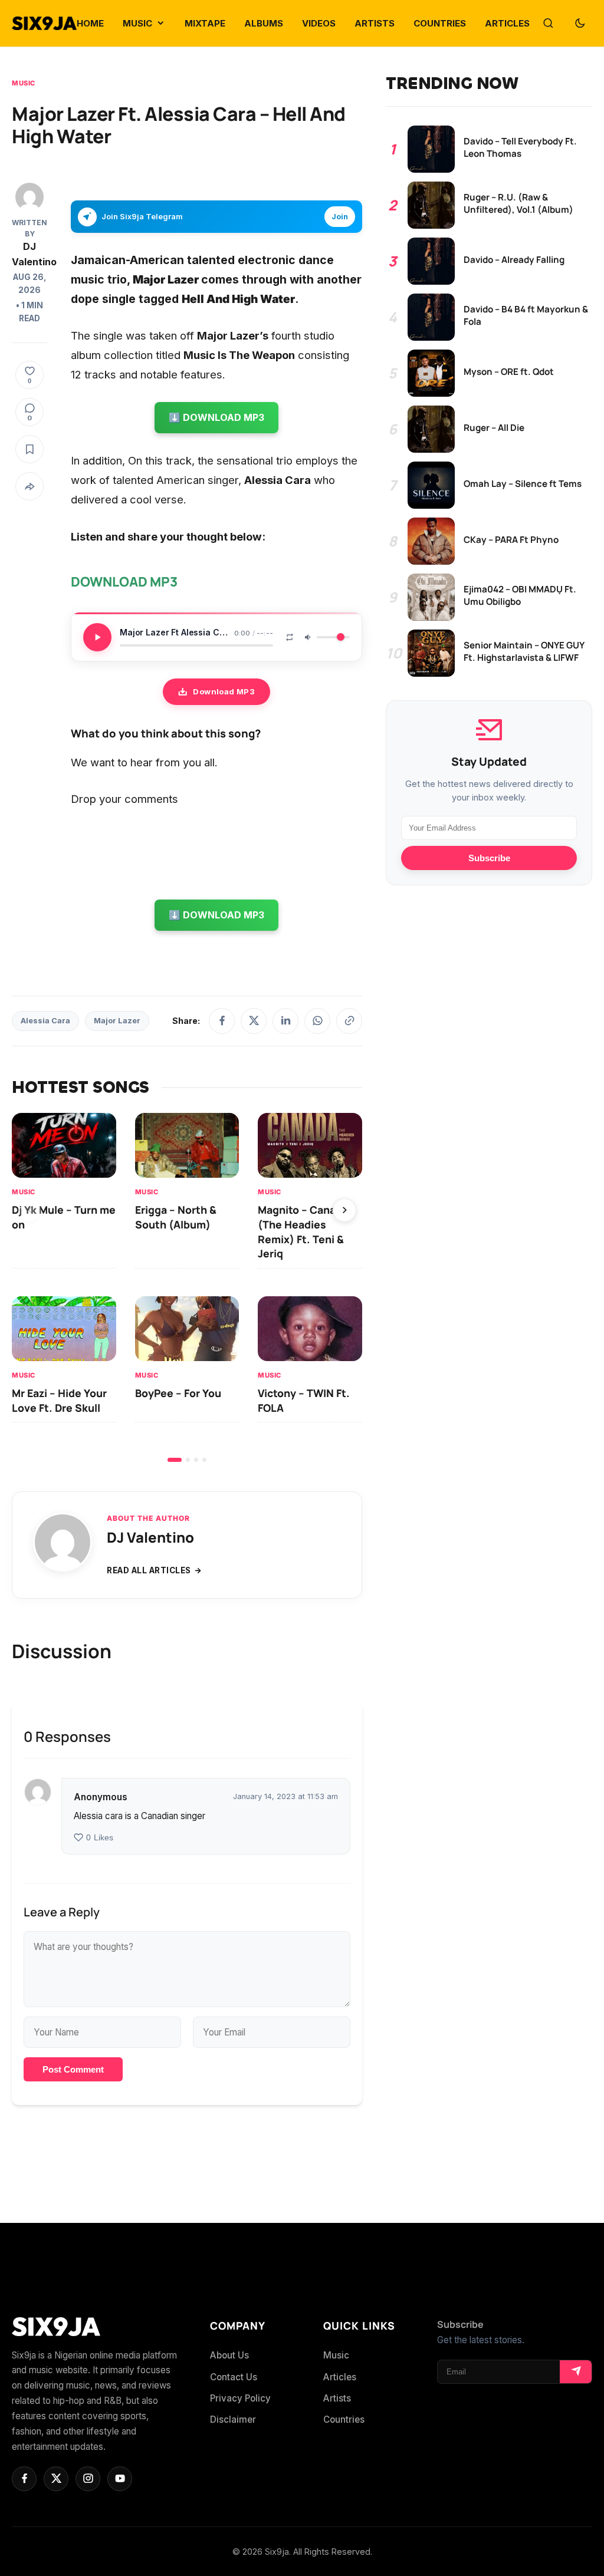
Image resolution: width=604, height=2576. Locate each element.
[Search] (548, 24)
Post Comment (73, 2069)
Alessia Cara (45, 1021)
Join (340, 217)
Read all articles (149, 1570)
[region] (187, 1287)
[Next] (344, 1210)
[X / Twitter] (254, 1021)
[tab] (175, 1460)
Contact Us (234, 2377)
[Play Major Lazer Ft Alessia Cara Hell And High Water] (97, 637)
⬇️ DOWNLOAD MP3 (216, 417)
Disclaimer (233, 2419)
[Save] (29, 449)
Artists (337, 2398)
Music (24, 83)
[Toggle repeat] (290, 637)
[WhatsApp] (317, 1021)
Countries (344, 2419)
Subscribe (489, 858)
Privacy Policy (240, 2398)
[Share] (29, 486)
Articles (340, 2377)
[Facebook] (222, 1021)
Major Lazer (117, 1021)
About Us (229, 2355)
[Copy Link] (349, 1021)
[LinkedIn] (285, 1021)
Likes (100, 1838)
